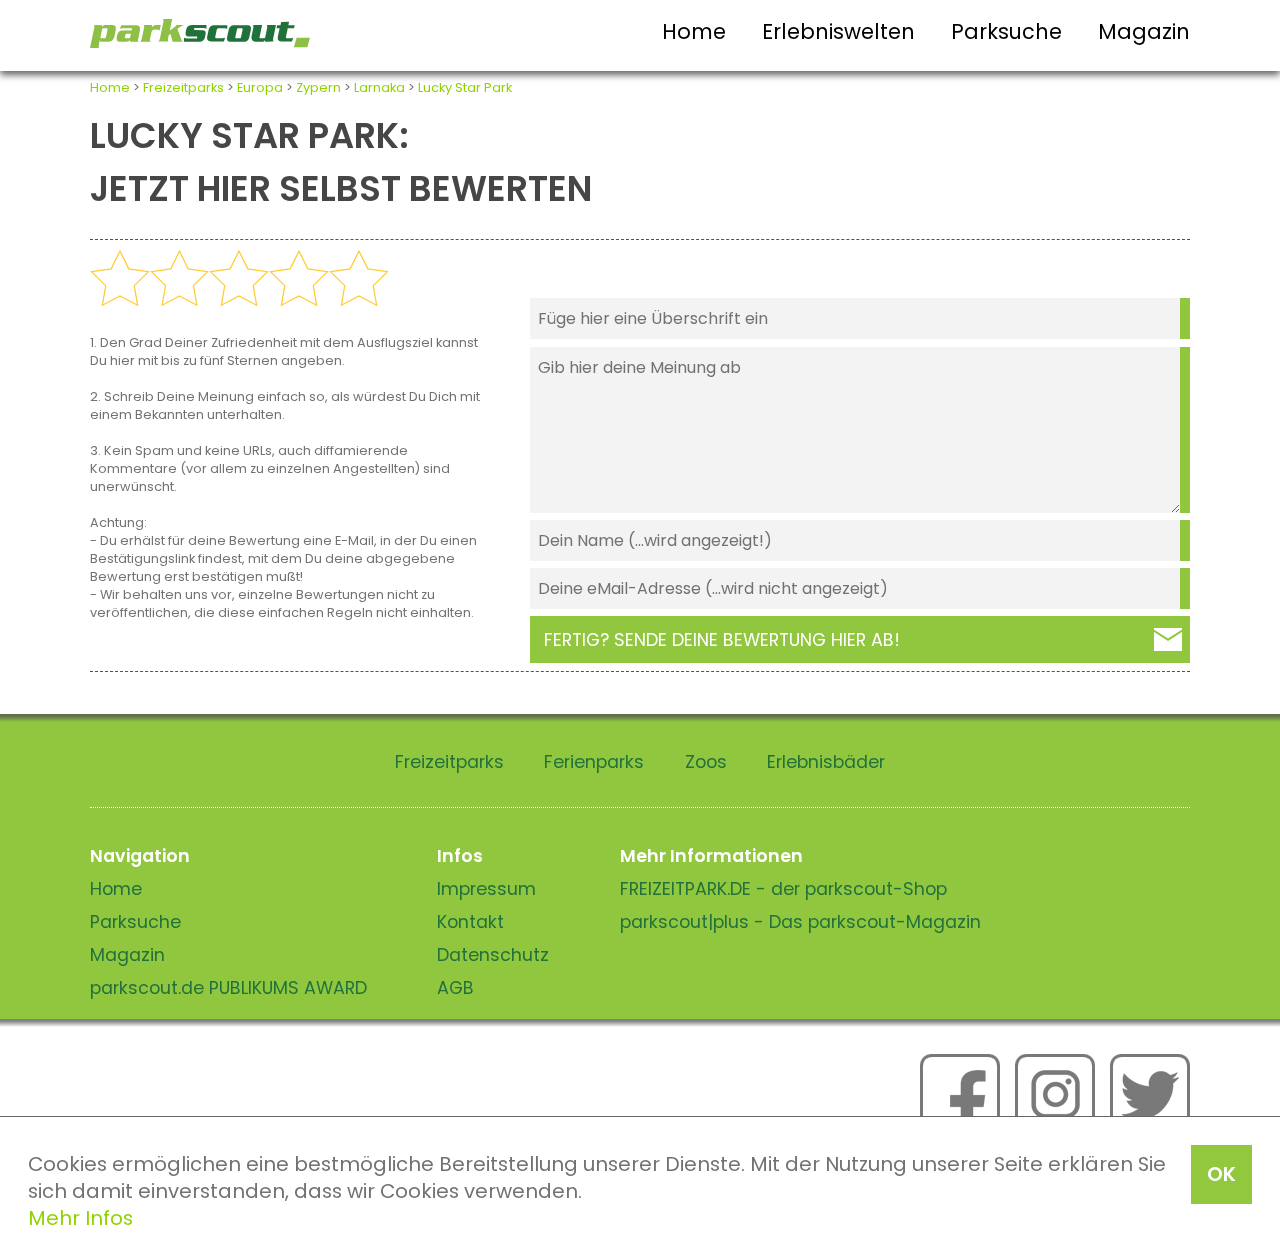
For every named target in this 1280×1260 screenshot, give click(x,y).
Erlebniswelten (838, 31)
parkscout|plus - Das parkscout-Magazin (800, 922)
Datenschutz (493, 955)
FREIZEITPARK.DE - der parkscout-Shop (783, 889)
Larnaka (379, 87)
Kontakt (470, 922)
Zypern (318, 87)
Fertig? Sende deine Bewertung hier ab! (722, 640)
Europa (260, 87)
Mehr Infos (80, 1218)
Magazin (1144, 31)
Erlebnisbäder (826, 762)
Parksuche (1006, 31)
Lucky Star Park (465, 87)
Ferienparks (594, 762)
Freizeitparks (183, 87)
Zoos (706, 762)
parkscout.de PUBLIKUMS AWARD (228, 988)
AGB (455, 988)
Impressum (486, 889)
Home (694, 31)
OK (1221, 1174)
